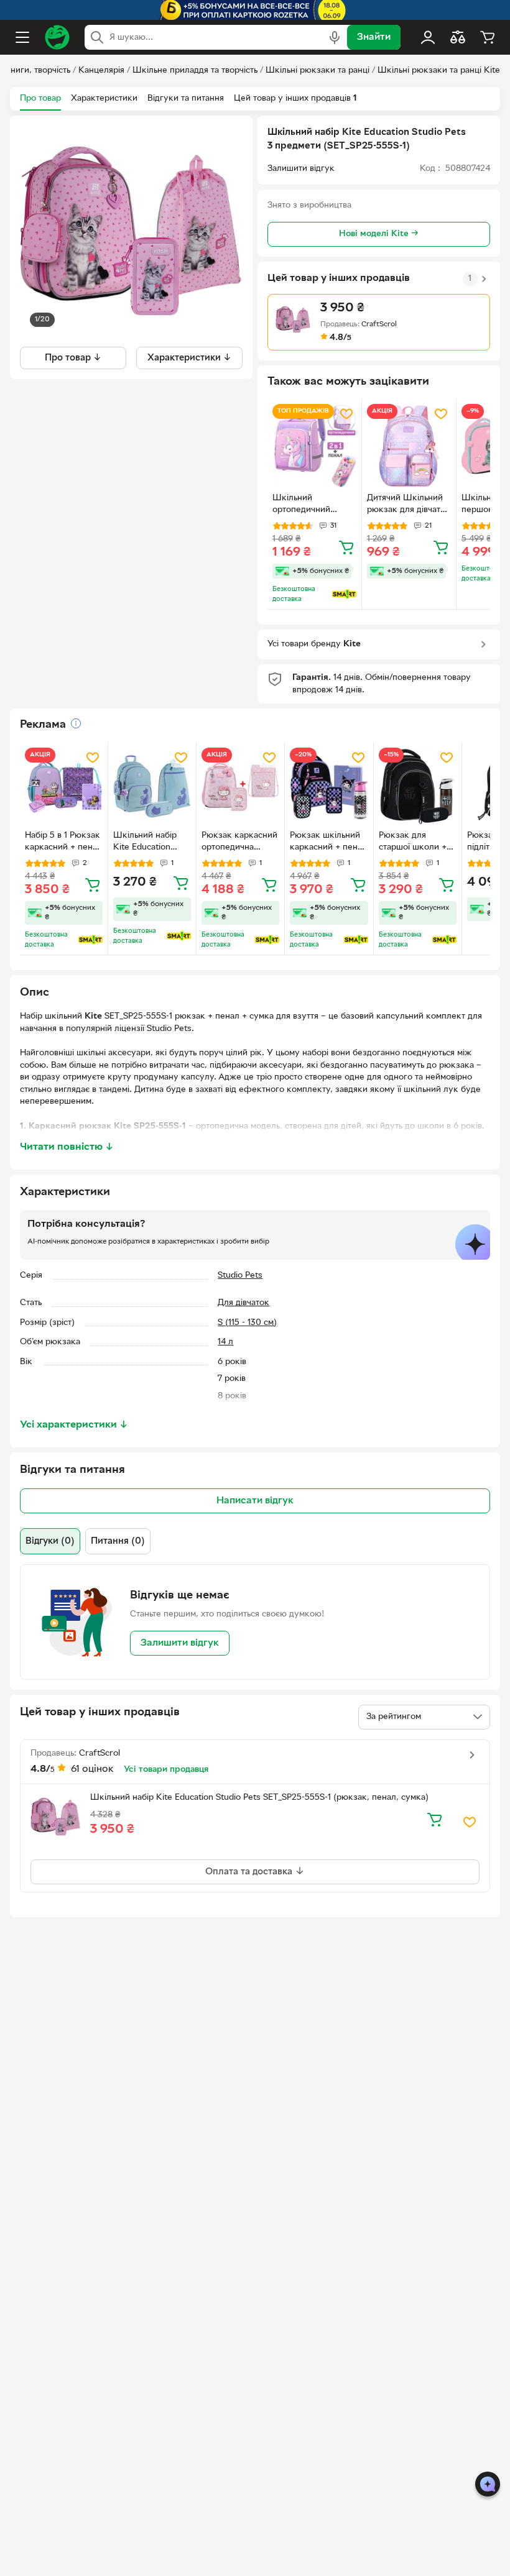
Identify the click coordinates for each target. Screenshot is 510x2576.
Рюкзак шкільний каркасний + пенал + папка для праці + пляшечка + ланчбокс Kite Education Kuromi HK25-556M (328, 843)
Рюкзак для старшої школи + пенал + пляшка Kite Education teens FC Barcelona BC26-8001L (417, 843)
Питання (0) (118, 1541)
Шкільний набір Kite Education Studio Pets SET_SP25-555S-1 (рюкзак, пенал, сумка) (259, 1798)
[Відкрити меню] (22, 37)
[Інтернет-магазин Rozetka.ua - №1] (57, 37)
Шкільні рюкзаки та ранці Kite (439, 71)
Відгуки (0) (50, 1541)
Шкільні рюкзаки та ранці (318, 71)
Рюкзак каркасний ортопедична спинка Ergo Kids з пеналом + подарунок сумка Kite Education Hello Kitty (240, 843)
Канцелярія (101, 71)
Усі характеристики (74, 1425)
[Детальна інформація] (76, 723)
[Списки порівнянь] (458, 37)
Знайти (374, 37)
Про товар (40, 99)
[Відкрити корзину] (488, 37)
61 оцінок (92, 1769)
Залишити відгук (180, 1643)
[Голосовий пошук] (335, 37)
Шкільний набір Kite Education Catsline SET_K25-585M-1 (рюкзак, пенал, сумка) (149, 843)
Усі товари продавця (166, 1770)
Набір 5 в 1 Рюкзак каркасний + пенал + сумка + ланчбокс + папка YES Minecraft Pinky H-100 (63, 843)
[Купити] (346, 547)
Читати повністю (67, 1147)
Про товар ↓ (73, 358)
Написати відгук (255, 1501)
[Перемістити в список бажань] (346, 414)
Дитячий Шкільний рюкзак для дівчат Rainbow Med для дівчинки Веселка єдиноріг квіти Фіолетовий (405, 505)
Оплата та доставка (250, 1872)
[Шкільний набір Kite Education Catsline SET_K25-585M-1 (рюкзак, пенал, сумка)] (152, 786)
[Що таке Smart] (344, 594)
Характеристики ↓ (189, 358)
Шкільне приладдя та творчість (195, 71)
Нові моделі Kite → (379, 234)
